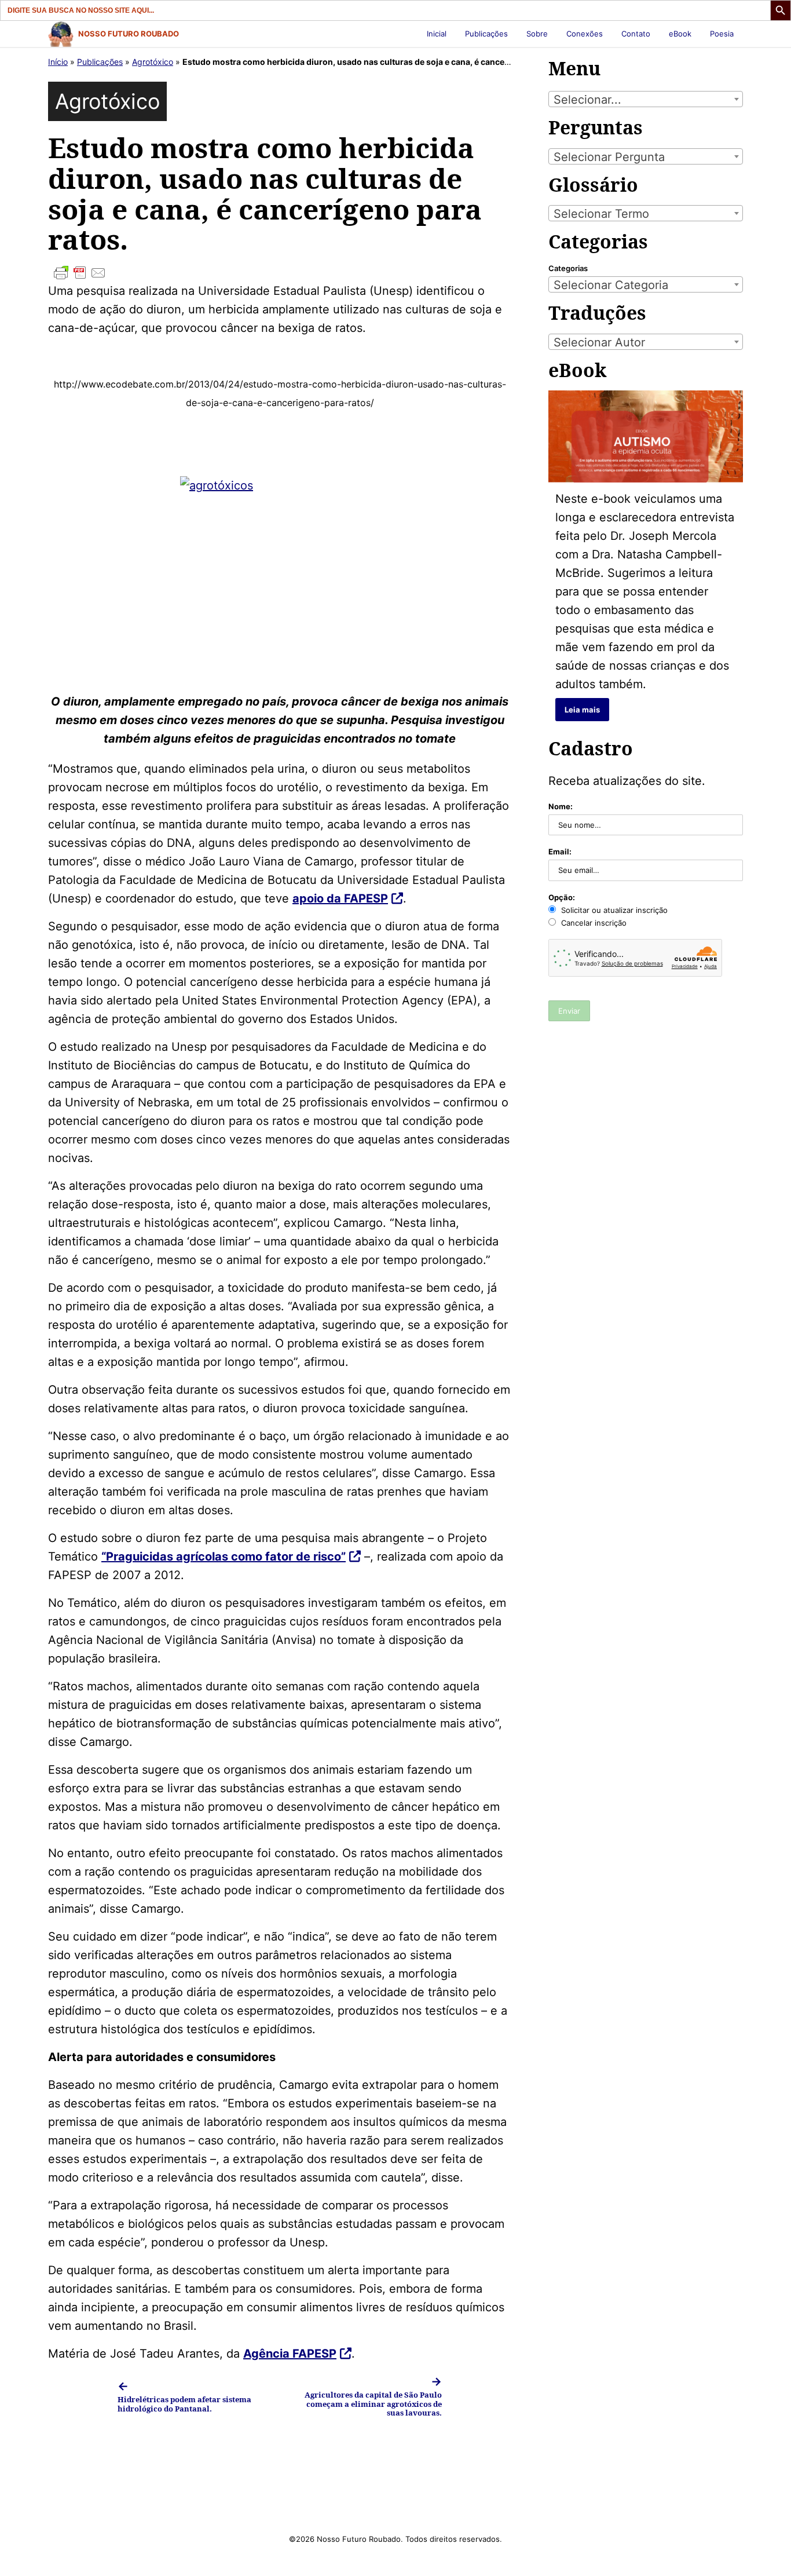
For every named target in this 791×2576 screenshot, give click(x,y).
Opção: (562, 897)
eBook (680, 34)
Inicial (437, 34)
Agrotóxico (153, 62)
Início (58, 62)
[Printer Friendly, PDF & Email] (280, 273)
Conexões (585, 34)
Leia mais (582, 710)
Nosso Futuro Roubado (129, 34)
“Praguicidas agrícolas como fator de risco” (224, 1556)
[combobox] (646, 99)
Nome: (561, 806)
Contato (636, 34)
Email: (560, 852)
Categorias (568, 268)
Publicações (486, 34)
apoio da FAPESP (340, 898)
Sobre (537, 34)
